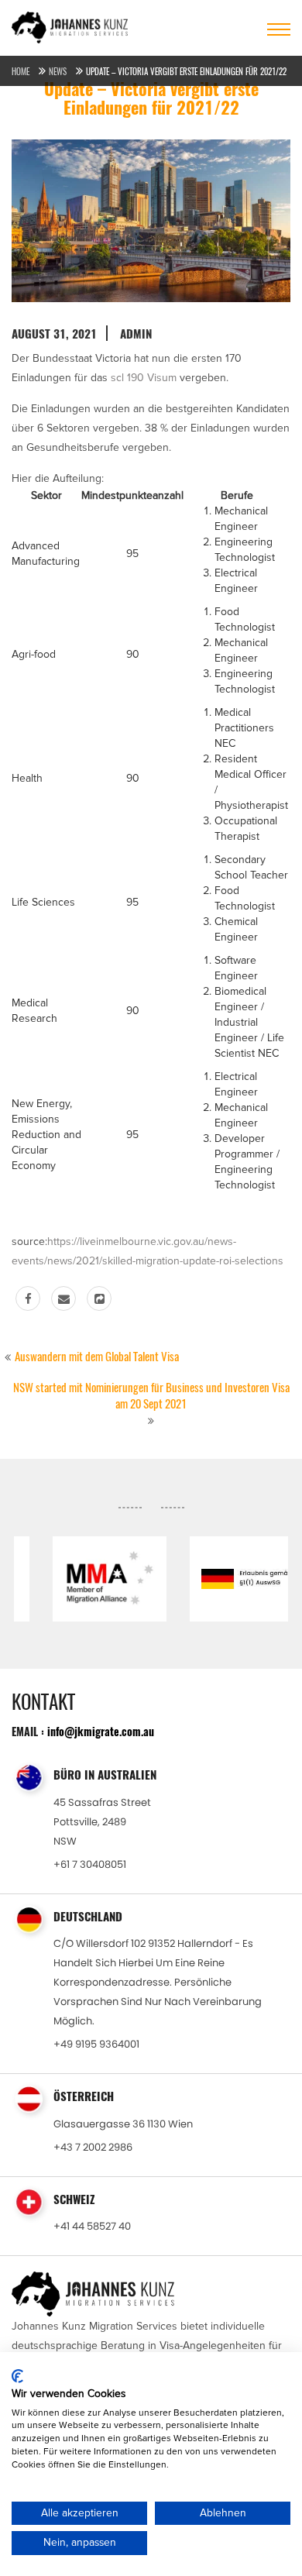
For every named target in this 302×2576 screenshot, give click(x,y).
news (58, 72)
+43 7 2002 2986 (93, 2147)
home (21, 72)
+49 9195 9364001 (96, 2044)
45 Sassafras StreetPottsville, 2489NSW (102, 1822)
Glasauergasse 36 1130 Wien (123, 2124)
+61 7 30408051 (90, 1864)
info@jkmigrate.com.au (101, 1731)
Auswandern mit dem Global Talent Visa (97, 1357)
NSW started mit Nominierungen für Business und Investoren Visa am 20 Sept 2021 (151, 1396)
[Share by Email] (63, 1298)
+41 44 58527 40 (92, 2226)
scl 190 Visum (144, 378)
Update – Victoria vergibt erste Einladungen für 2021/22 (186, 72)
